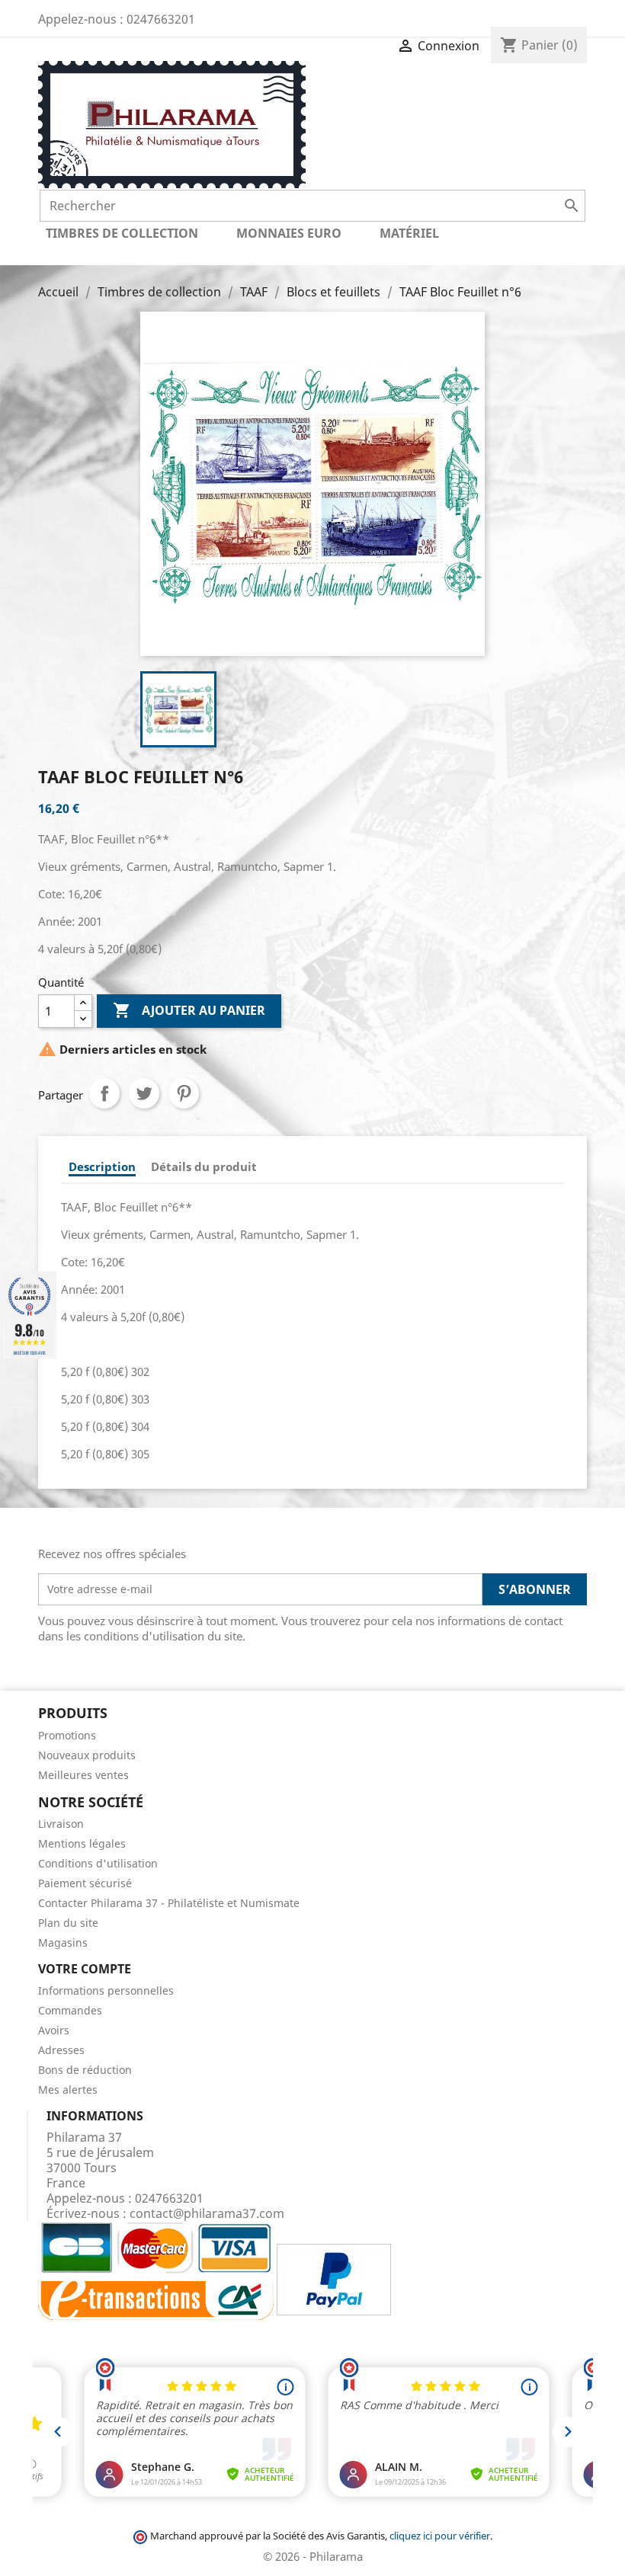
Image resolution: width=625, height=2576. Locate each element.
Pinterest (184, 1093)
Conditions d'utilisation (98, 1863)
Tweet (144, 1093)
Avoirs (54, 2030)
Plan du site (68, 1923)
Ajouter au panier (189, 1010)
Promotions (67, 1735)
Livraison (61, 1824)
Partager (104, 1093)
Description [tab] (102, 1166)
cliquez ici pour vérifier (440, 2536)
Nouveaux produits (87, 1755)
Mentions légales (82, 1843)
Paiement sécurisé (85, 1883)
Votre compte (85, 1969)
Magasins (63, 1942)
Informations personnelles (106, 1990)
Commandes (70, 2010)
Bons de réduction (85, 2070)
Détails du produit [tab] (204, 1166)
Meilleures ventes (83, 1775)
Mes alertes (68, 2090)
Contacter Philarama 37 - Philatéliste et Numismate (169, 1903)
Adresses (61, 2050)
